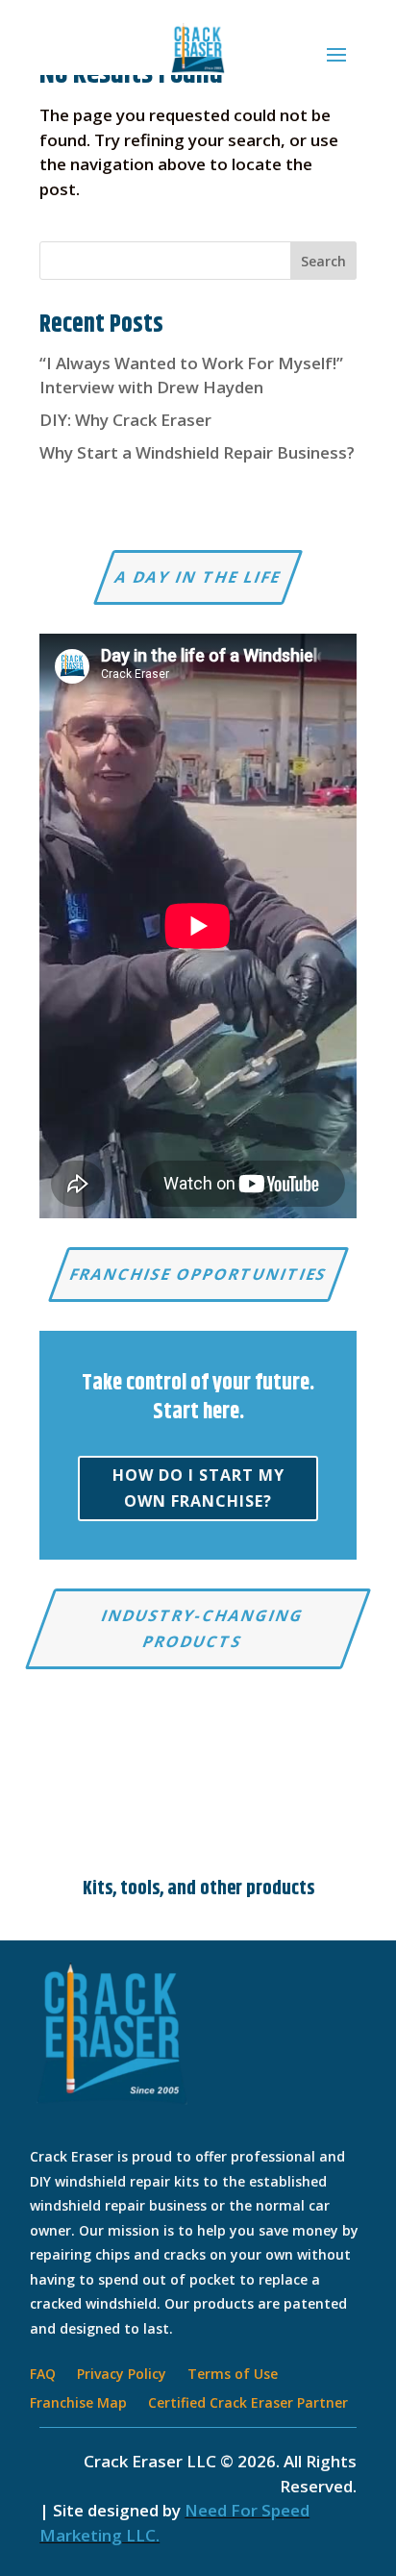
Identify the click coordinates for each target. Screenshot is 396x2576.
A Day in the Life (198, 577)
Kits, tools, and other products (198, 1889)
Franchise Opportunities (198, 1274)
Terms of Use (233, 2375)
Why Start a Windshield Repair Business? (197, 452)
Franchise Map (78, 2404)
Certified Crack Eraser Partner (248, 2404)
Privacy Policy (122, 2375)
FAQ (43, 2375)
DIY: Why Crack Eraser (125, 420)
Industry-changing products (203, 1628)
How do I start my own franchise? (198, 1488)
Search (323, 261)
